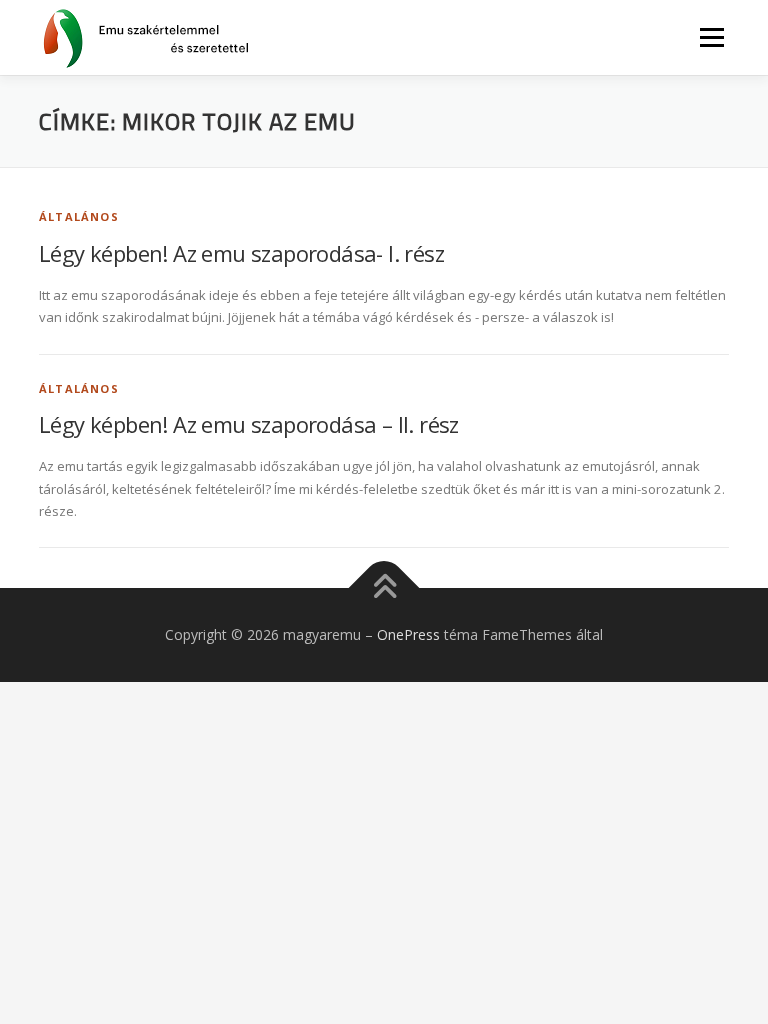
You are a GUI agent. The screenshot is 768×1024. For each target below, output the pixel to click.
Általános (79, 216)
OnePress (408, 634)
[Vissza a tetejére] (384, 588)
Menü (711, 37)
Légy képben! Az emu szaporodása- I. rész (241, 253)
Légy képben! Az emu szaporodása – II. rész (249, 424)
